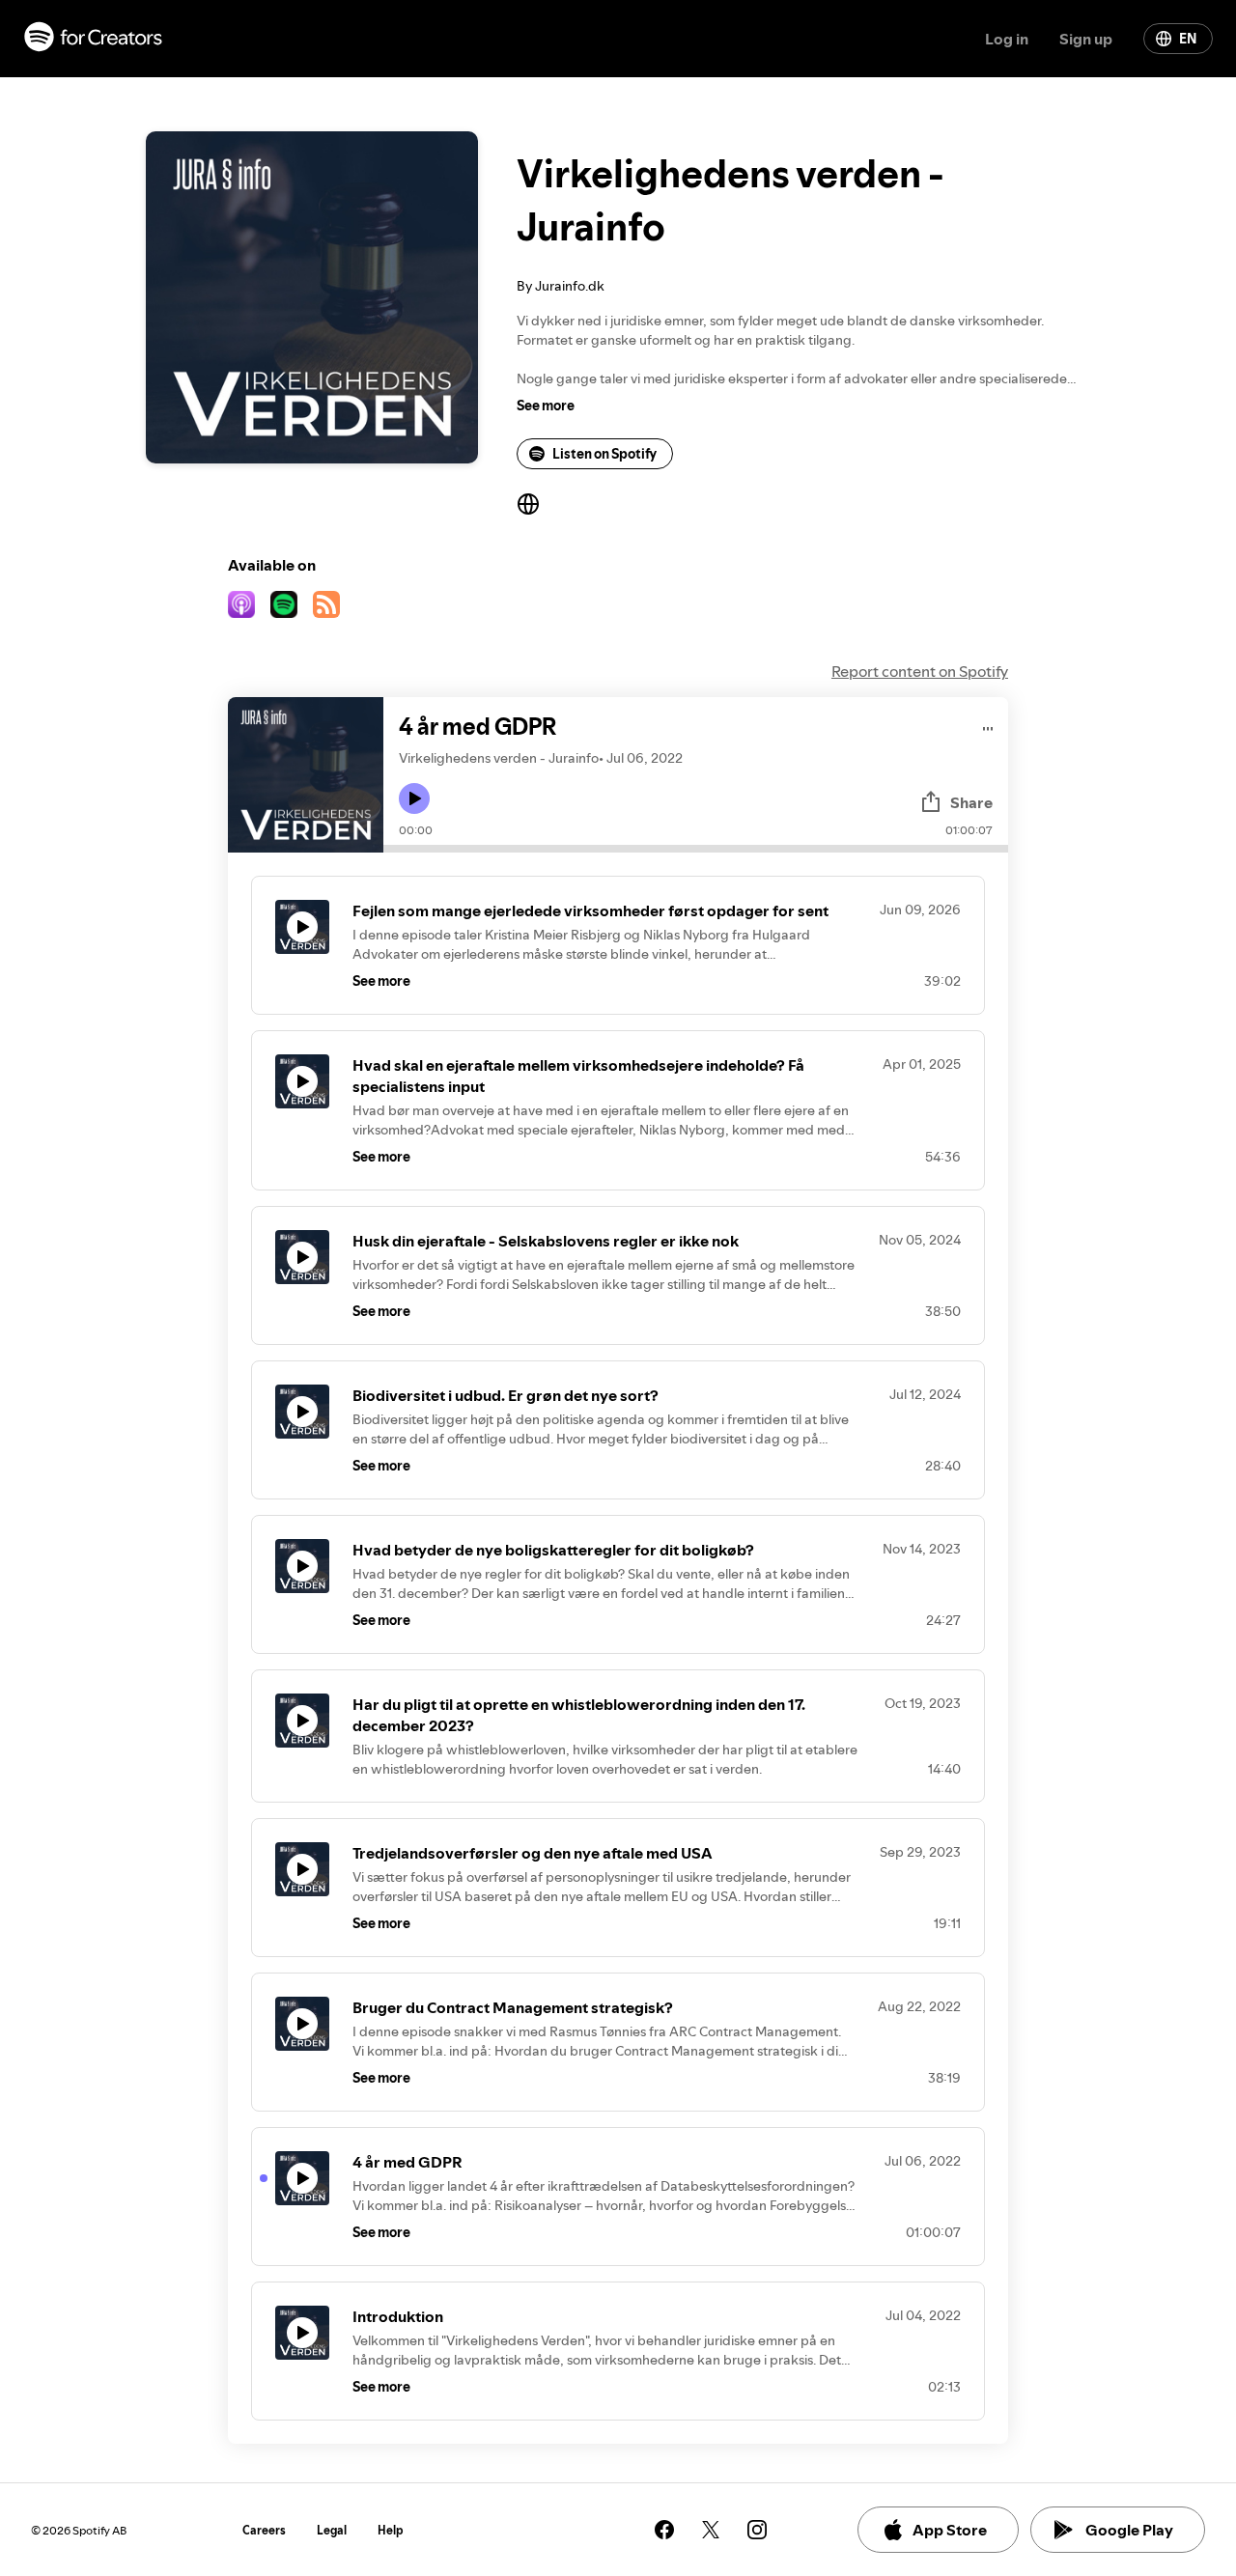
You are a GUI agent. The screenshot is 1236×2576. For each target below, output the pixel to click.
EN (1188, 39)
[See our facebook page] (664, 2530)
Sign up (1086, 39)
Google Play (1129, 2530)
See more (546, 406)
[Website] (528, 504)
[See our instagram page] (757, 2530)
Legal (332, 2530)
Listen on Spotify (604, 454)
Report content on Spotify (920, 671)
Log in (1007, 39)
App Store (950, 2530)
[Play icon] (414, 798)
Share (971, 802)
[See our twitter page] (711, 2530)
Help (391, 2530)
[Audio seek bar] (696, 849)
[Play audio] (988, 726)
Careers (264, 2530)
